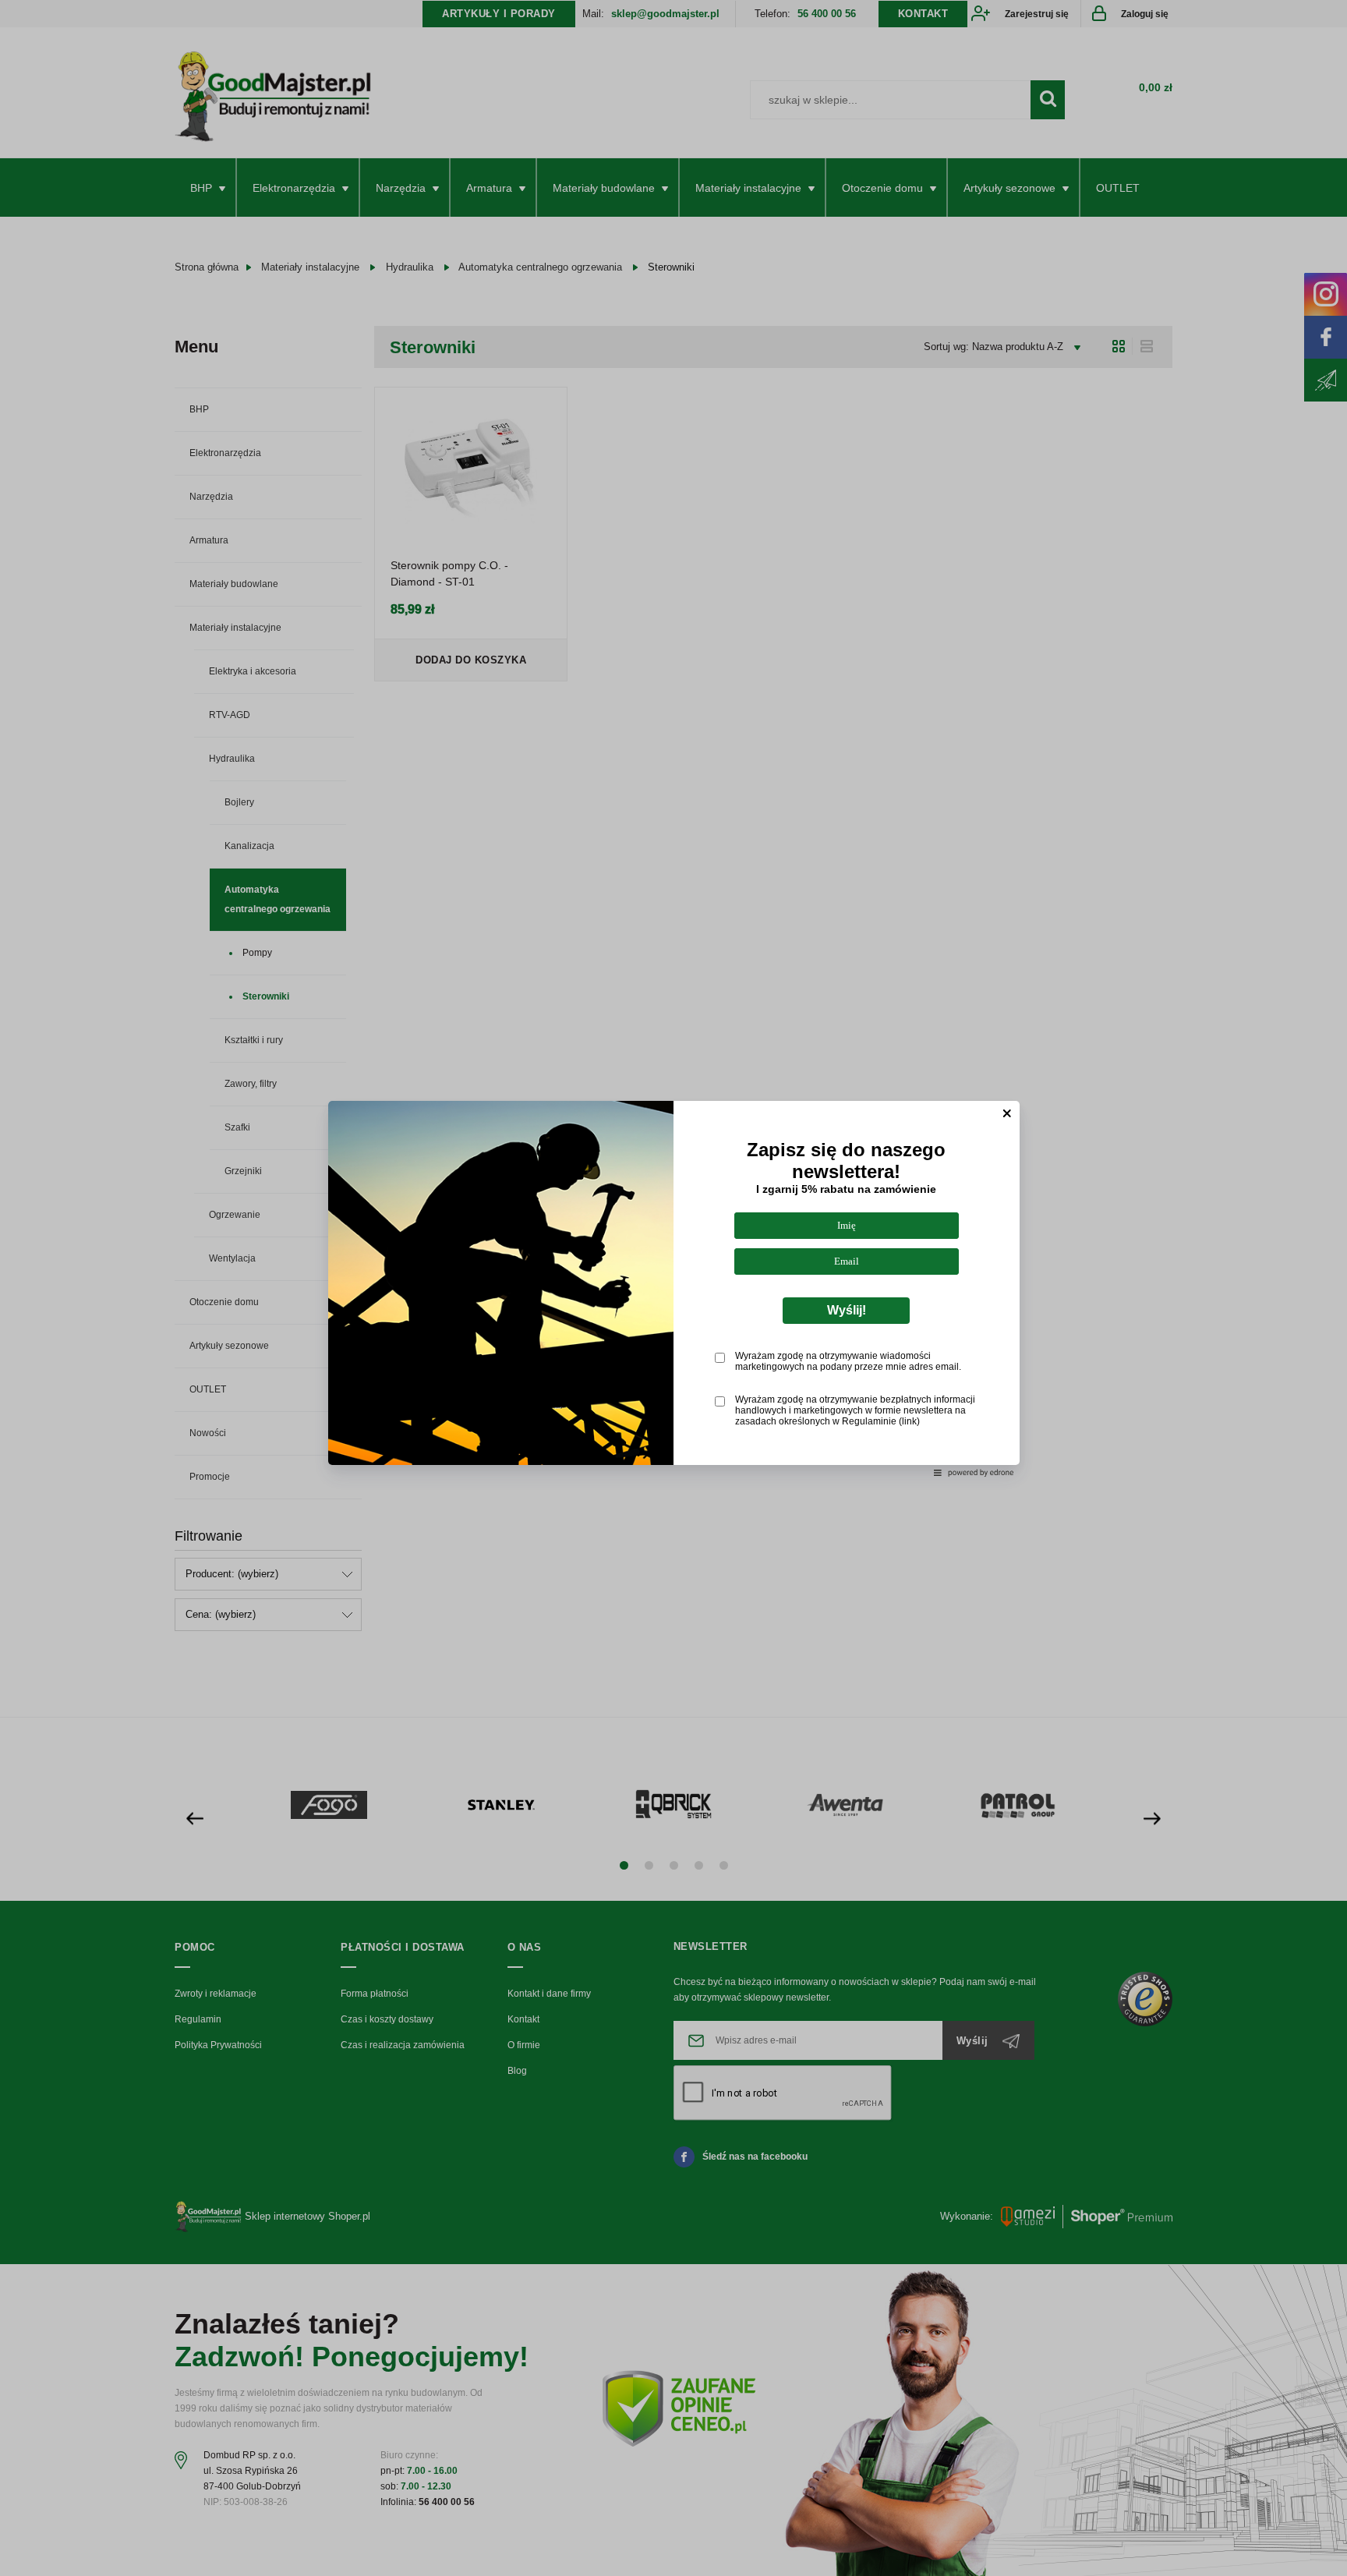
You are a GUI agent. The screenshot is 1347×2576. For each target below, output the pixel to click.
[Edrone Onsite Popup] (673, 1288)
